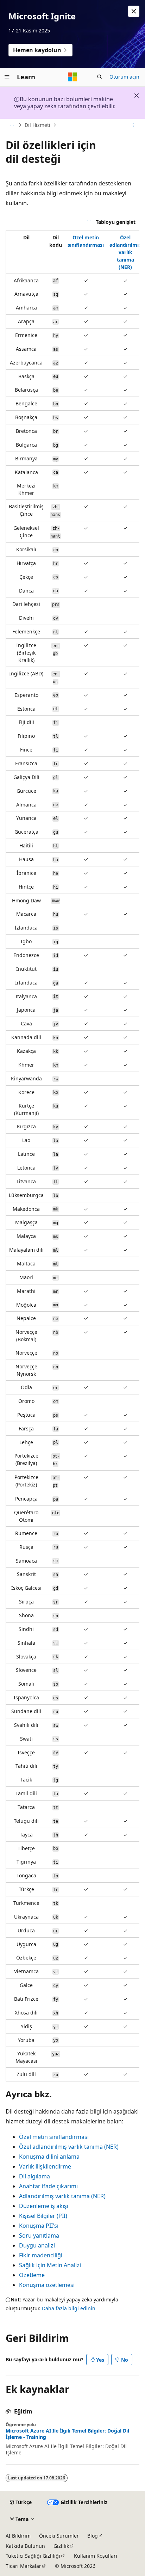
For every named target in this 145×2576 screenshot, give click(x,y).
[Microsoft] (72, 77)
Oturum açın (124, 77)
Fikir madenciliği (41, 2255)
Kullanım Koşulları (96, 2556)
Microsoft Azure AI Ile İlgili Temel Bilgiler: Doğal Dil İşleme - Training (67, 2434)
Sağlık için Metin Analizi (50, 2265)
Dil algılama (34, 2176)
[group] (72, 1156)
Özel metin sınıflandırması (54, 2137)
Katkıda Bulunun (25, 2546)
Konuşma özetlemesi (47, 2285)
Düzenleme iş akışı (44, 2206)
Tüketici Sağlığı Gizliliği (33, 2556)
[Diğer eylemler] (133, 125)
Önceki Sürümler (59, 2536)
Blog (93, 2536)
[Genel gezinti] (7, 77)
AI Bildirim (18, 2536)
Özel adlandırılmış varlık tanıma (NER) (125, 252)
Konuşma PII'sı (39, 2226)
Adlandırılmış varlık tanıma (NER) (62, 2196)
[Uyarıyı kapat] (134, 11)
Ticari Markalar (23, 2566)
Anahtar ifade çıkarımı (48, 2186)
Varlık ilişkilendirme (45, 2166)
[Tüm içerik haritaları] (12, 125)
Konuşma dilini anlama (49, 2157)
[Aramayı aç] (100, 77)
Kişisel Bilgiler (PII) (43, 2216)
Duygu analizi (37, 2245)
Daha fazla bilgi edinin (69, 2308)
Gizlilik (61, 2546)
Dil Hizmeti (37, 125)
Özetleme (32, 2275)
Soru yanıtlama (39, 2235)
